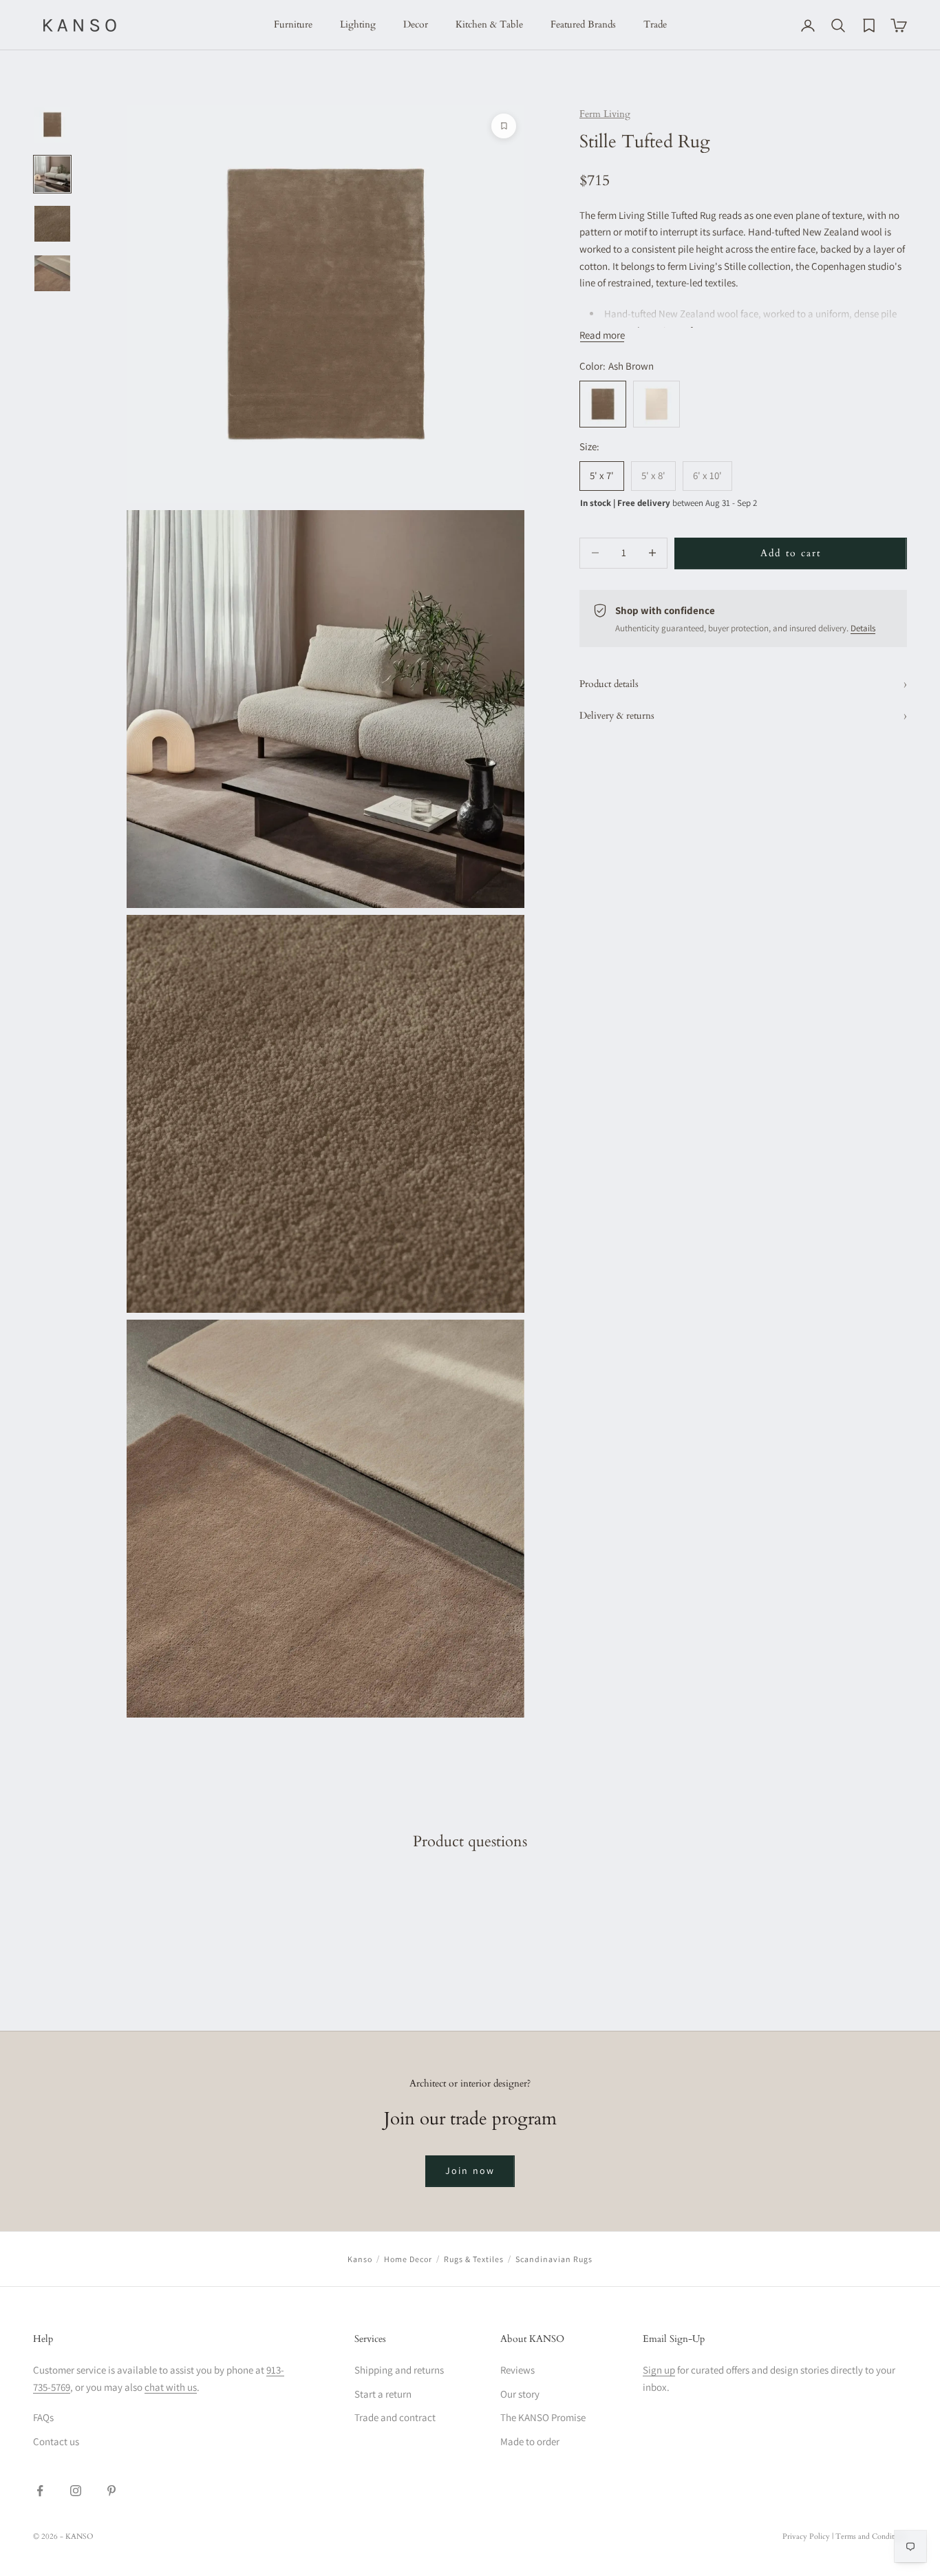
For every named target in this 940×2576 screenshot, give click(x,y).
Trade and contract (395, 2417)
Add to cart (791, 553)
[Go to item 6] (52, 273)
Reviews (517, 2370)
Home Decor (408, 2259)
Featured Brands (583, 24)
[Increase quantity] (652, 553)
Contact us (56, 2441)
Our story (520, 2394)
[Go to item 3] (52, 224)
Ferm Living (605, 114)
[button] (165, 2390)
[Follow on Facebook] (40, 2491)
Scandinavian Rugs (554, 2259)
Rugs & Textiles (474, 2259)
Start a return (383, 2394)
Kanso (360, 2259)
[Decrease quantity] (595, 553)
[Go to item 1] (52, 125)
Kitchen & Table (489, 24)
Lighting (358, 24)
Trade (655, 24)
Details (863, 628)
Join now (470, 2171)
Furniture (293, 24)
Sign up (659, 2370)
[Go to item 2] (52, 174)
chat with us (171, 2387)
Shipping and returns (399, 2370)
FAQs (43, 2417)
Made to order (530, 2441)
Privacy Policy (806, 2536)
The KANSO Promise (543, 2417)
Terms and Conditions (871, 2536)
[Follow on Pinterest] (111, 2491)
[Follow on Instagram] (76, 2491)
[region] (325, 911)
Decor (416, 24)
